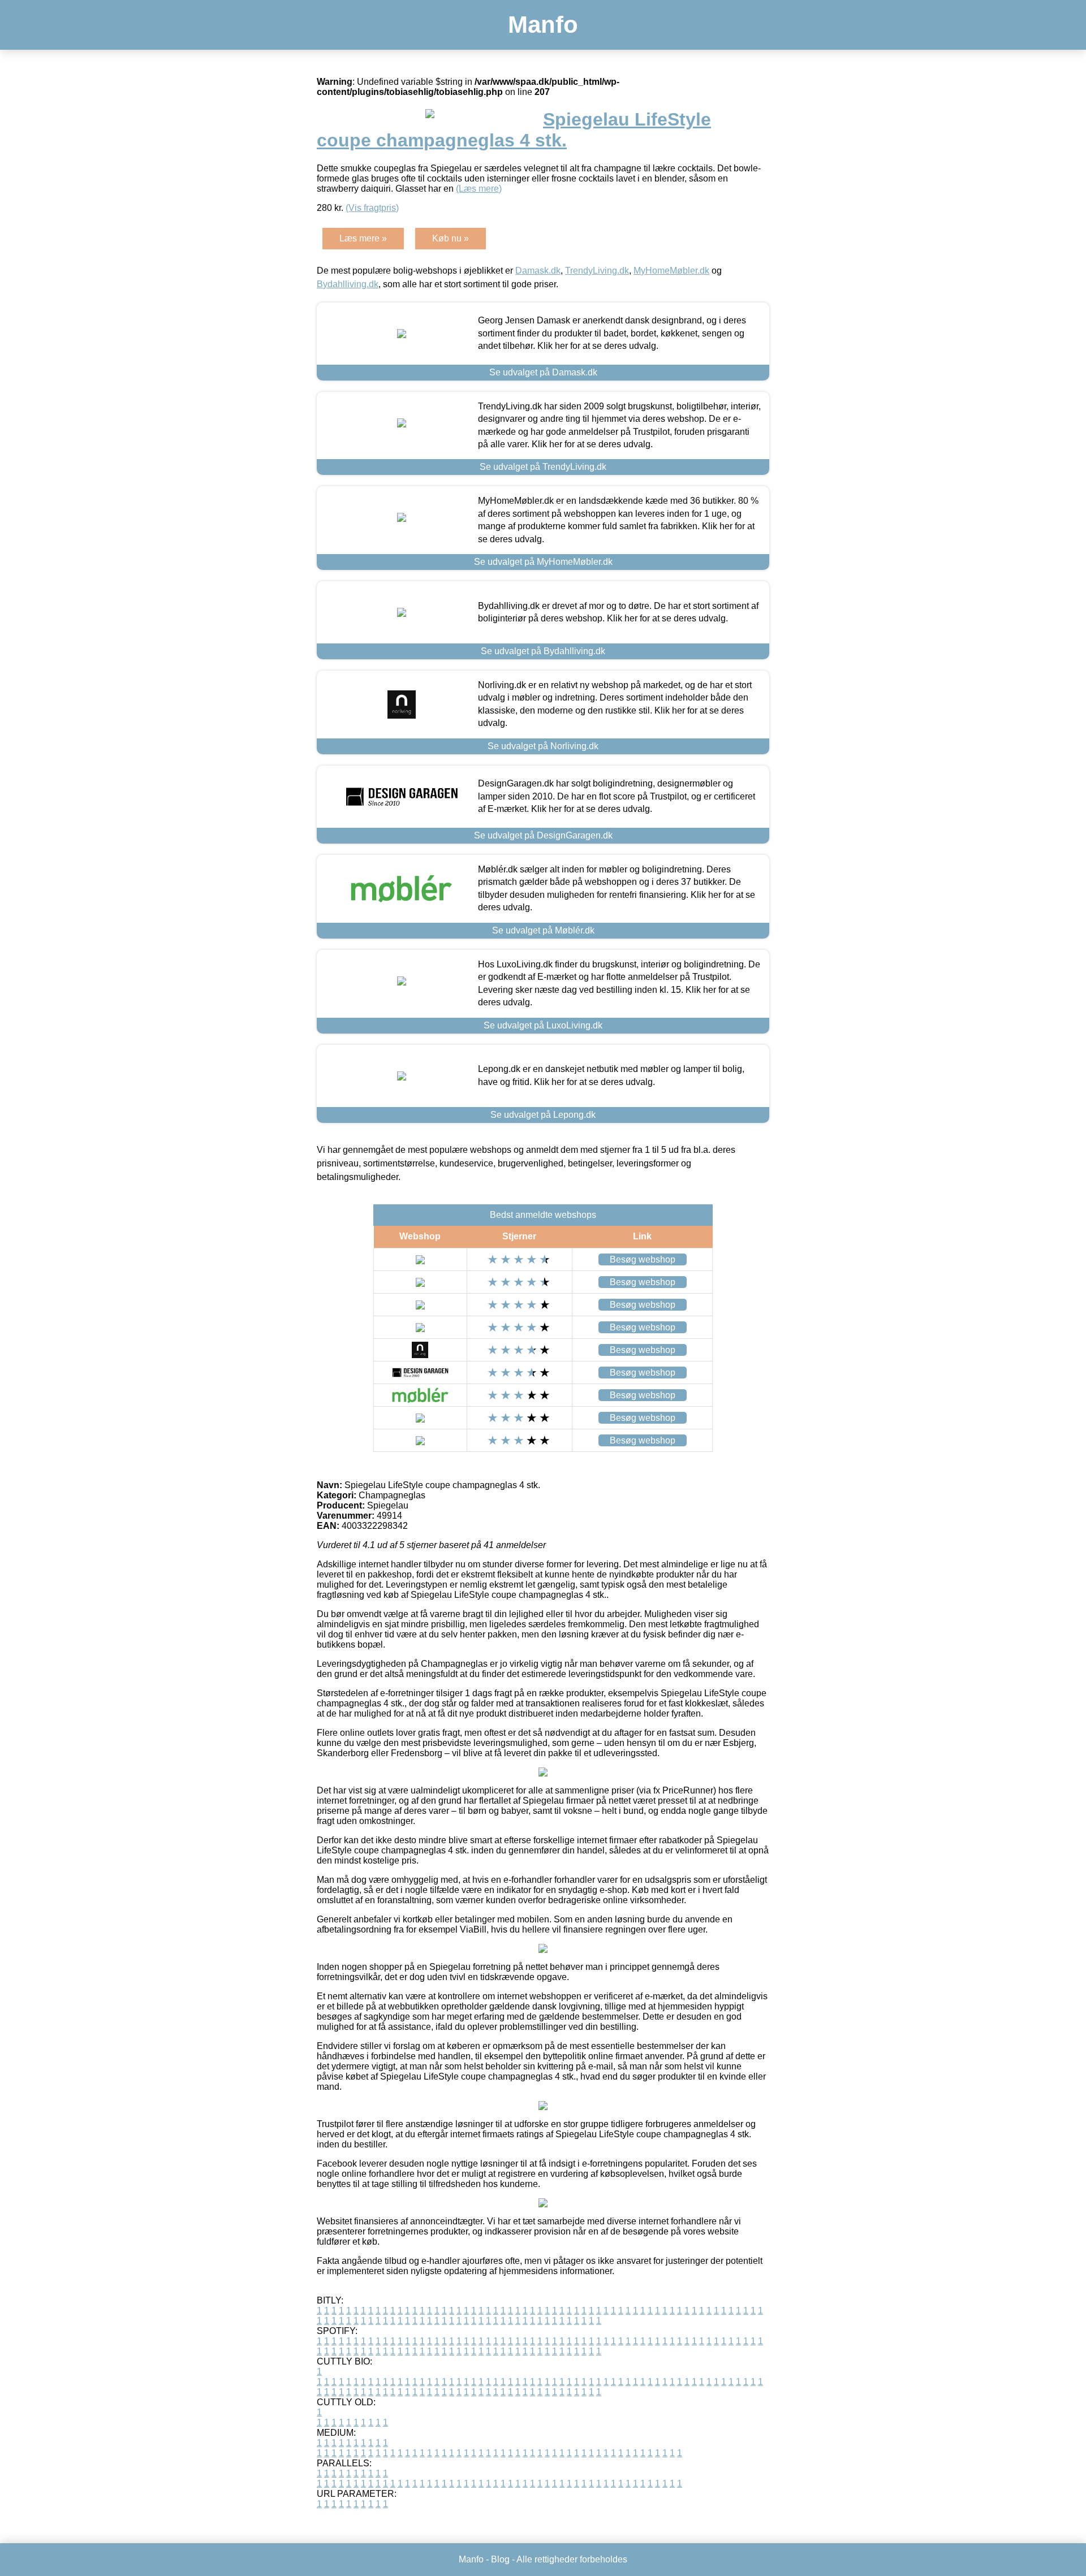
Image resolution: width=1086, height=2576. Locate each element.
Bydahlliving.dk (348, 284)
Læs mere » (363, 238)
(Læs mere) (479, 189)
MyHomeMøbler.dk (671, 271)
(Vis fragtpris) (372, 208)
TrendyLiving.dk (597, 271)
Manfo (543, 25)
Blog (500, 2559)
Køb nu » (451, 238)
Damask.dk (538, 271)
